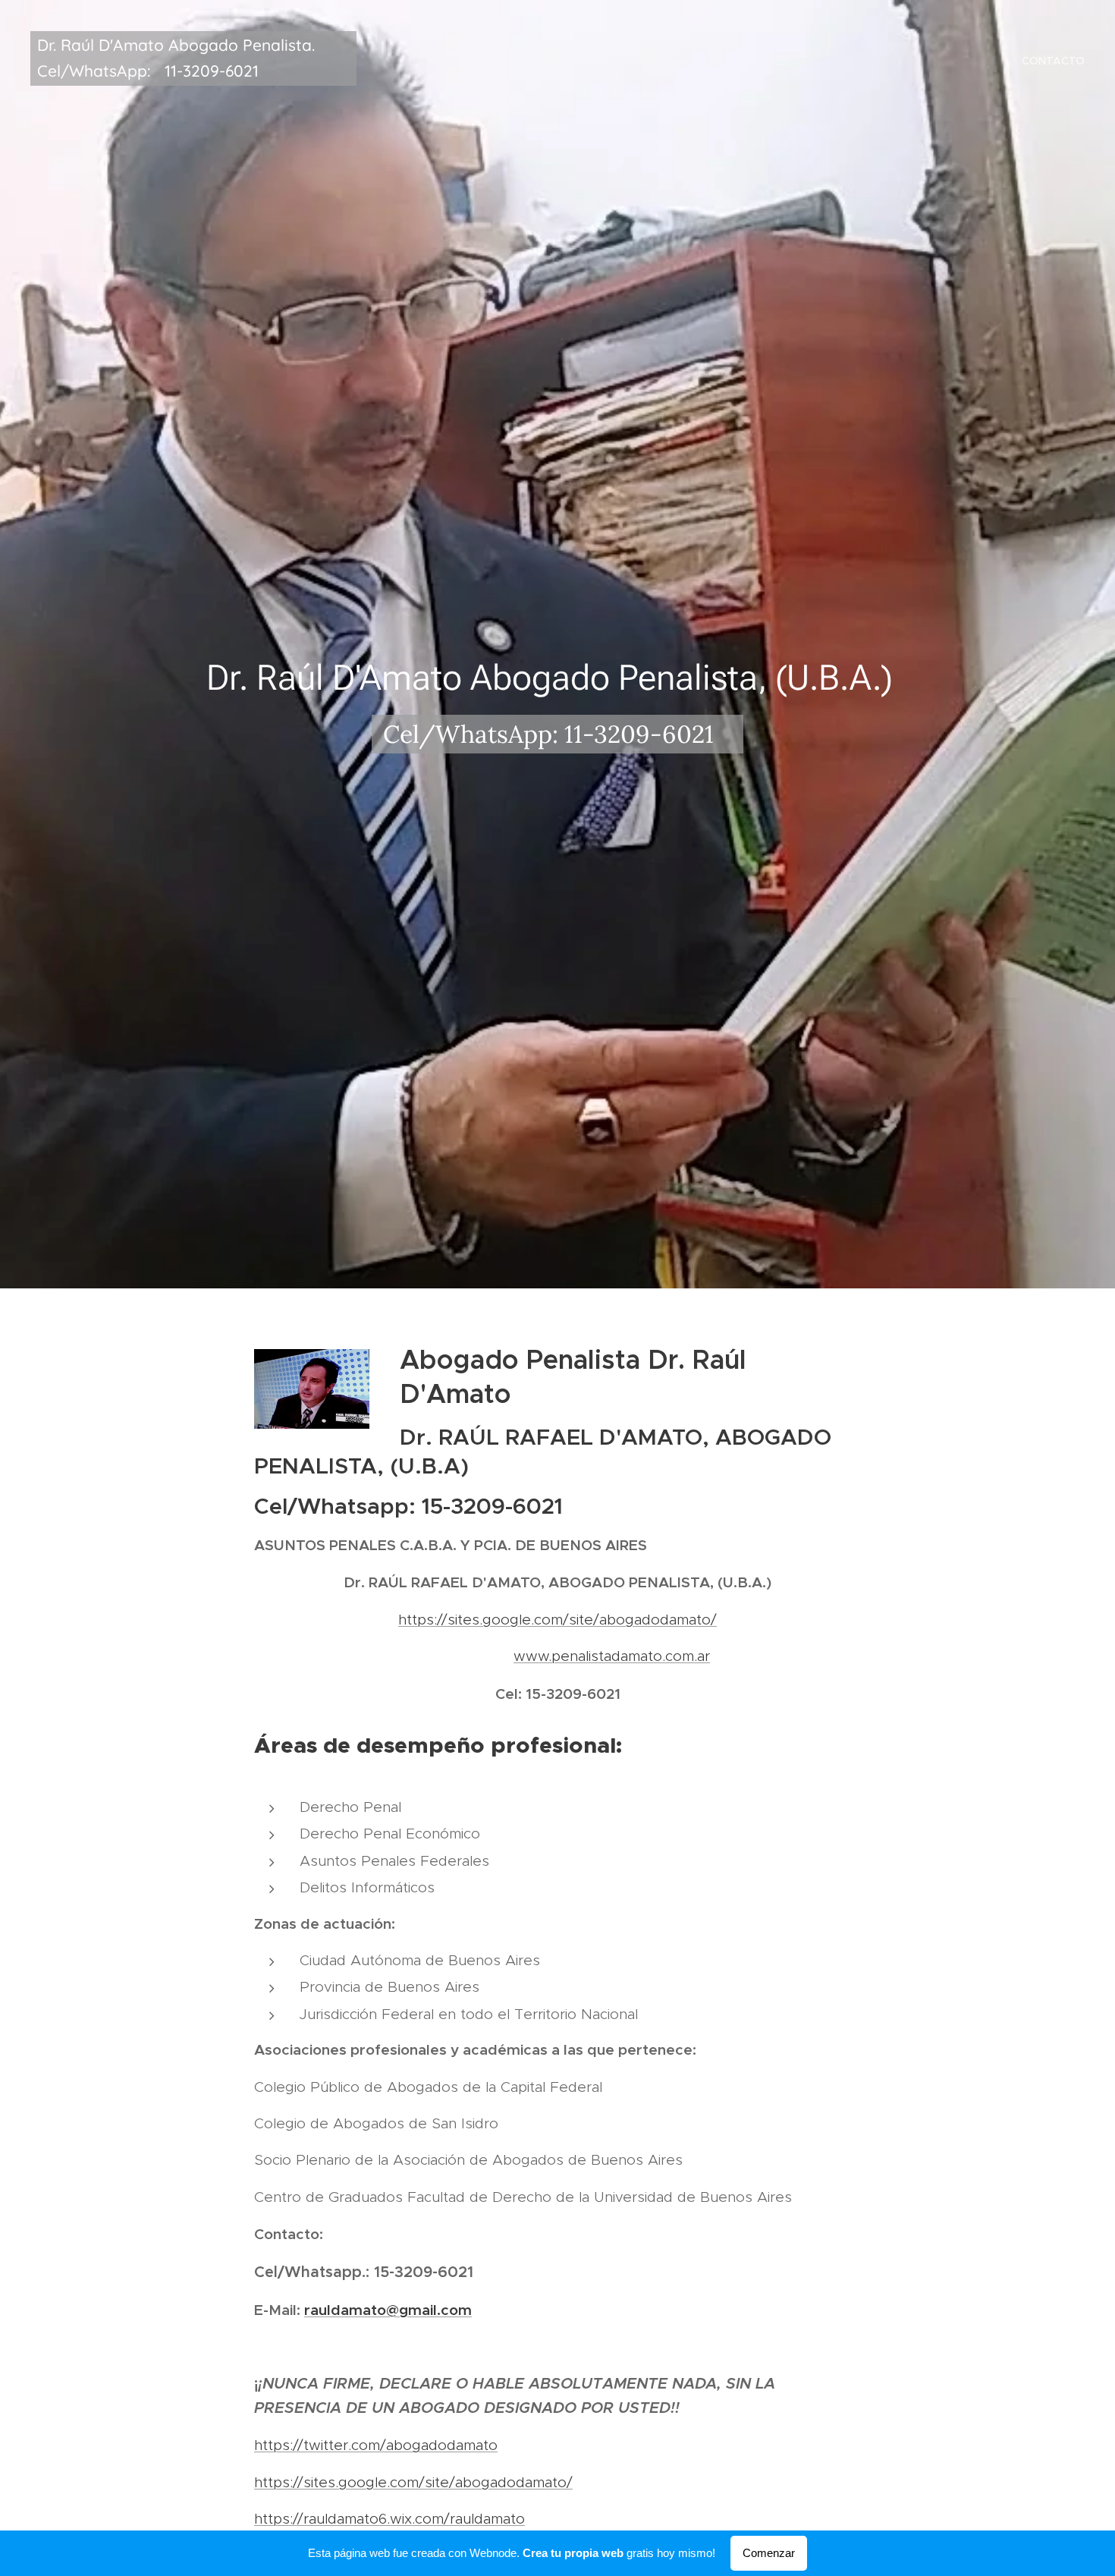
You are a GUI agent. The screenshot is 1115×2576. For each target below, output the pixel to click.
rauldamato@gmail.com (388, 2310)
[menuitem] (1051, 61)
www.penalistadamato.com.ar (612, 1656)
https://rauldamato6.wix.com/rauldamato (389, 2519)
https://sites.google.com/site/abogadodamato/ (557, 1620)
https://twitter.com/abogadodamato (376, 2445)
